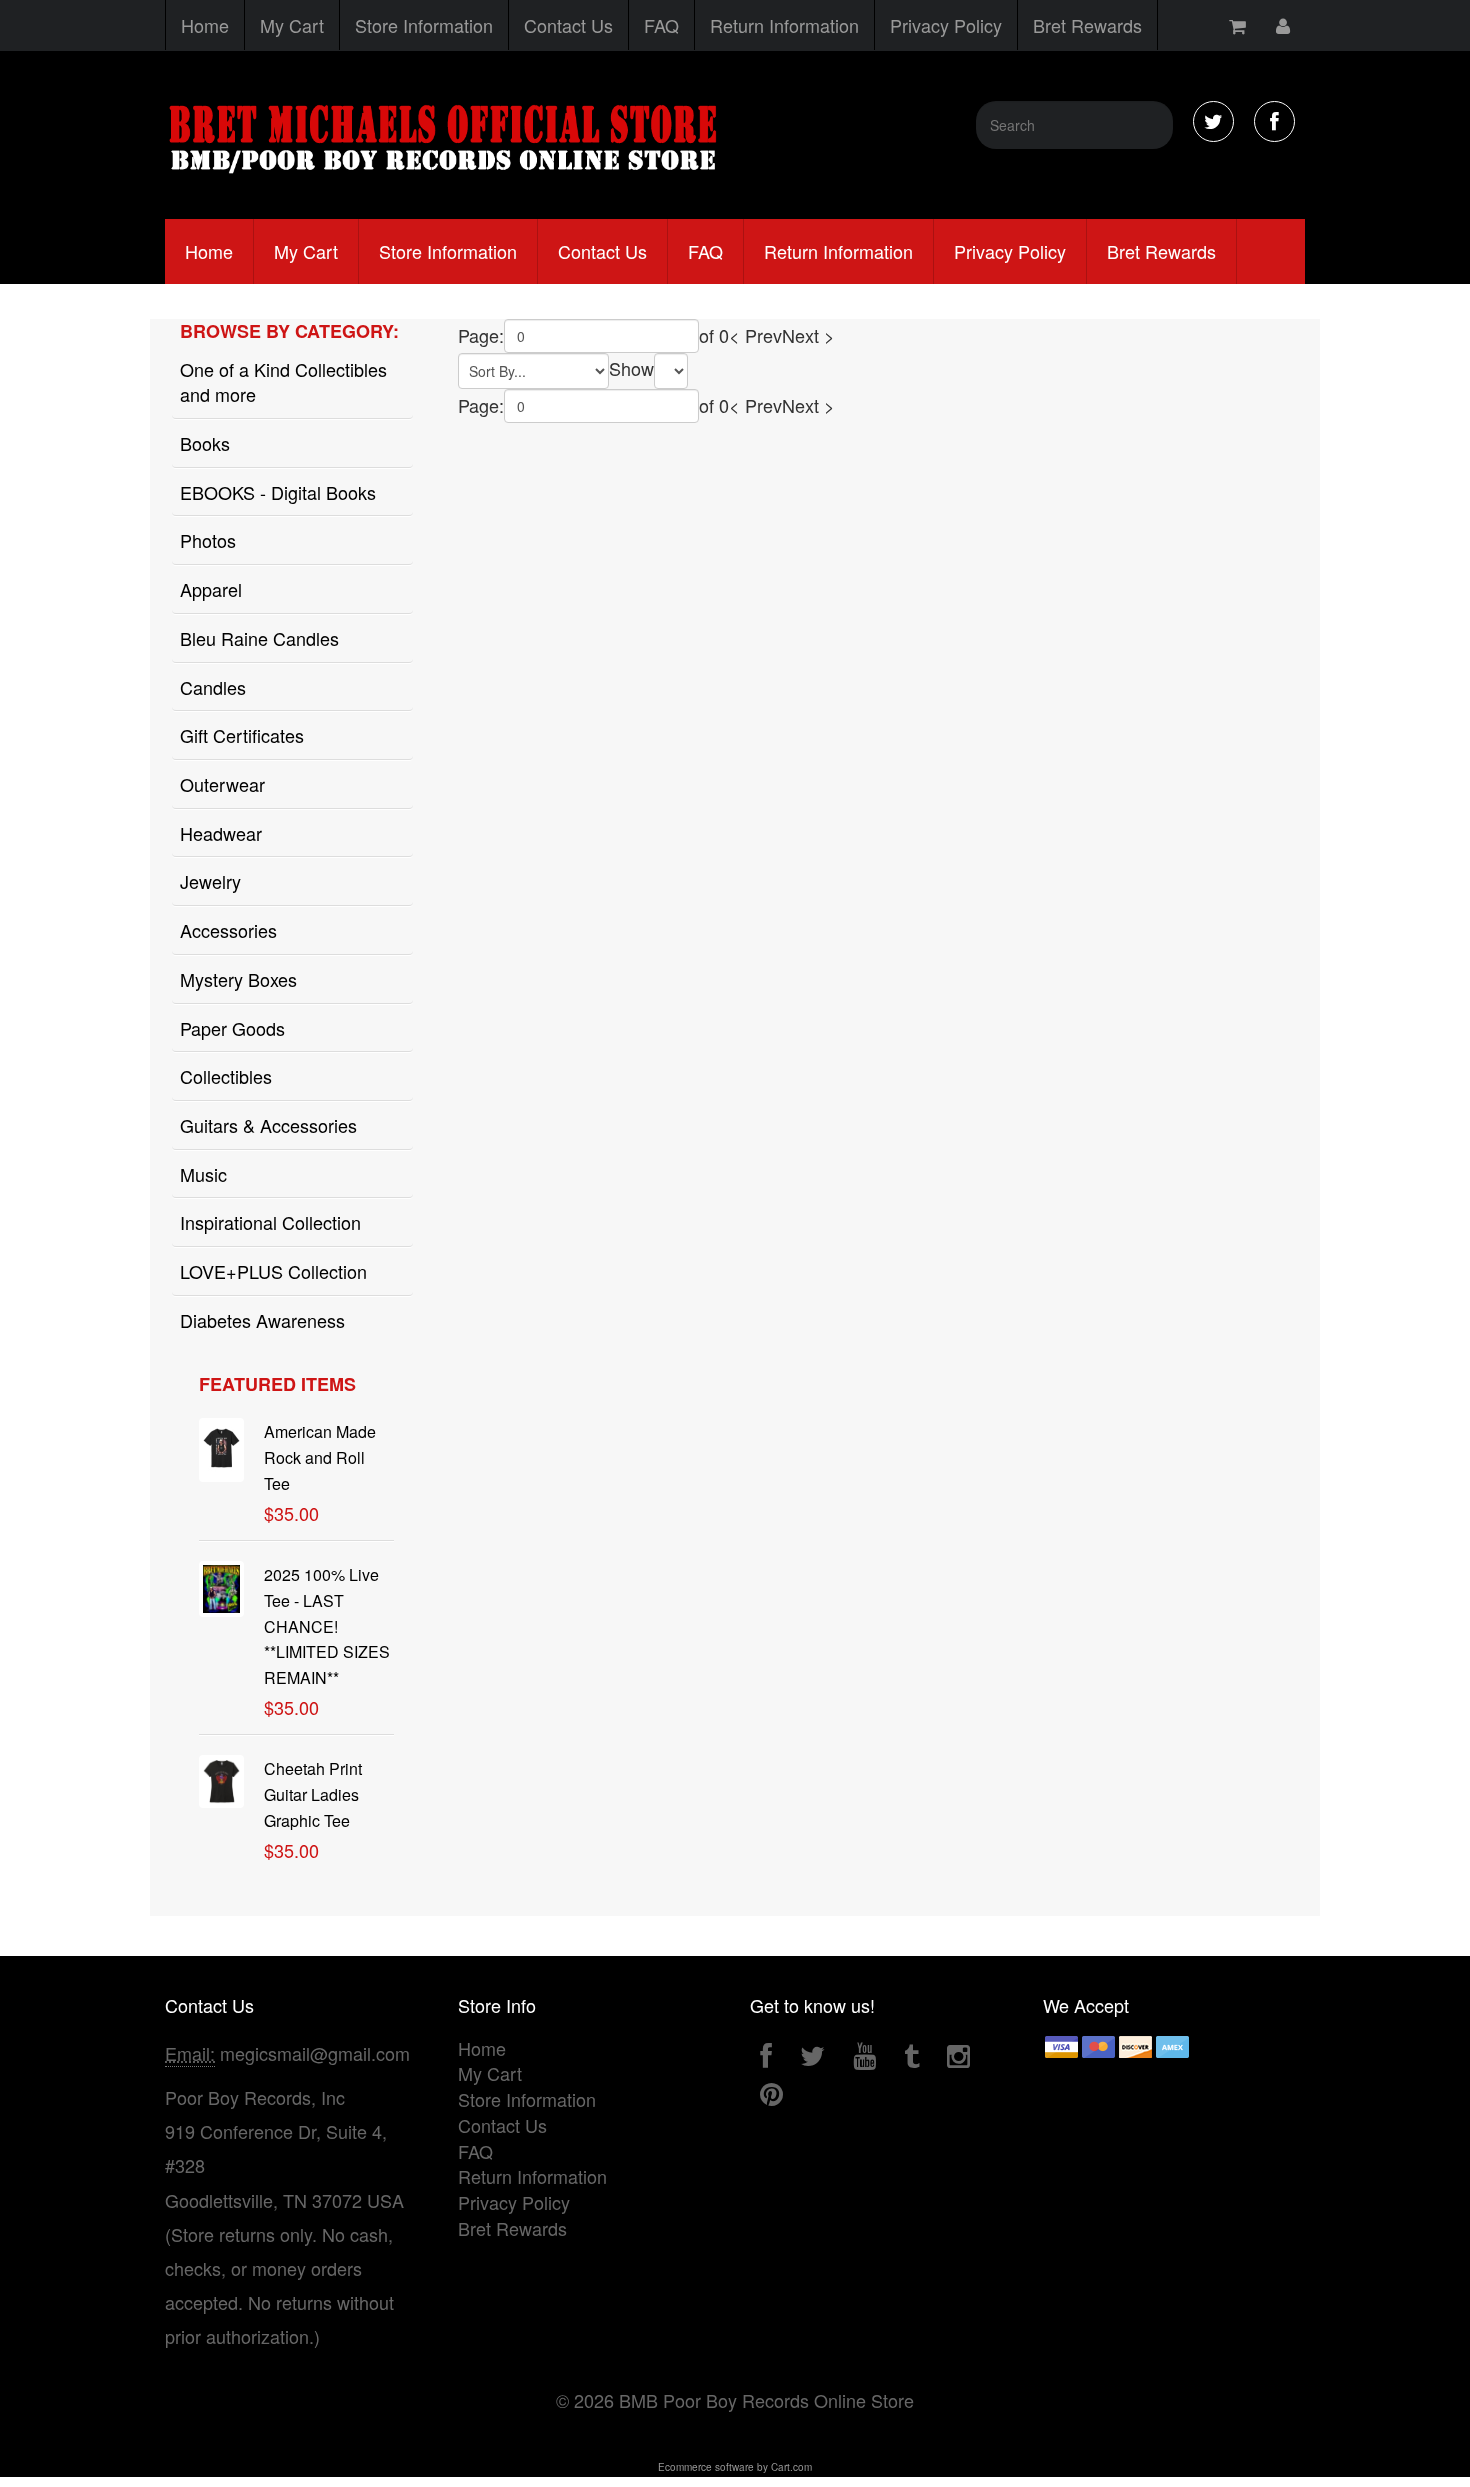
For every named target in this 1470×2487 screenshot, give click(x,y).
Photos (208, 540)
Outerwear (222, 784)
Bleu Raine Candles (259, 638)
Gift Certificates (242, 735)
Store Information (424, 25)
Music (203, 1174)
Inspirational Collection (270, 1222)
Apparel (211, 589)
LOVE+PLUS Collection (273, 1271)
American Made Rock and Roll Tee (320, 1457)
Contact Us (568, 25)
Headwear (221, 833)
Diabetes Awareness (262, 1320)
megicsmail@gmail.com (315, 2053)
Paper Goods (232, 1028)
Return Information (784, 25)
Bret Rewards (1087, 25)
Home (205, 25)
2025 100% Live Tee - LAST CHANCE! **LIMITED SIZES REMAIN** (327, 1626)
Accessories (228, 930)
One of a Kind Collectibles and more (283, 382)
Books (205, 443)
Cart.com (791, 2467)
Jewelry (210, 881)
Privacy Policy (946, 25)
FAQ (661, 25)
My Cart (292, 25)
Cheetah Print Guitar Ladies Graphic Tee (313, 1794)
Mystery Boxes (238, 979)
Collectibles (226, 1076)
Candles (213, 687)
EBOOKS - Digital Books (278, 492)
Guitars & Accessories (268, 1125)
